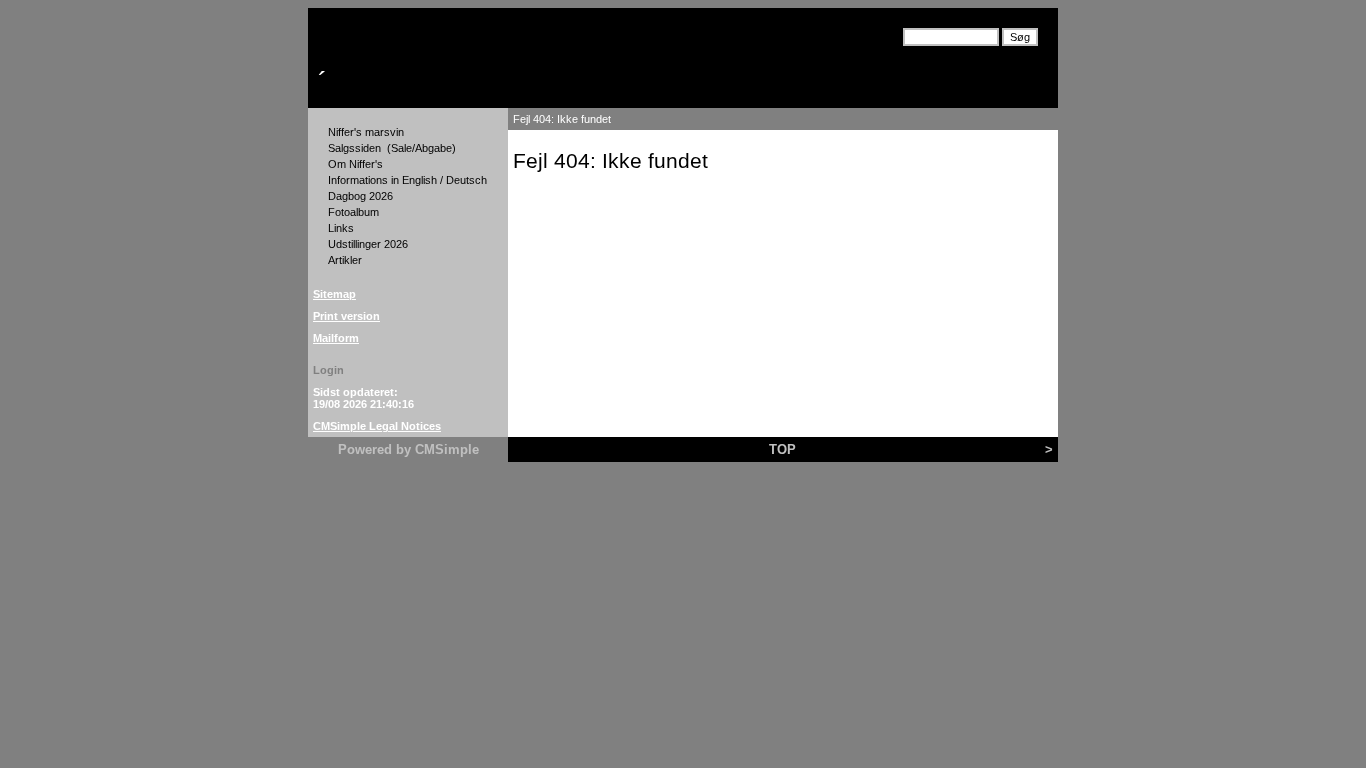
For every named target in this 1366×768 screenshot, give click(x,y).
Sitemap (334, 294)
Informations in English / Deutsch (407, 180)
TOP (782, 449)
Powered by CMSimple (408, 449)
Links (341, 228)
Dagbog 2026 (360, 196)
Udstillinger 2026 (368, 244)
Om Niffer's (355, 164)
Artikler (345, 260)
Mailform (336, 338)
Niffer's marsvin (367, 132)
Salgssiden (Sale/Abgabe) (392, 148)
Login (328, 370)
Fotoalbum (353, 212)
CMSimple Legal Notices (377, 426)
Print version (346, 316)
